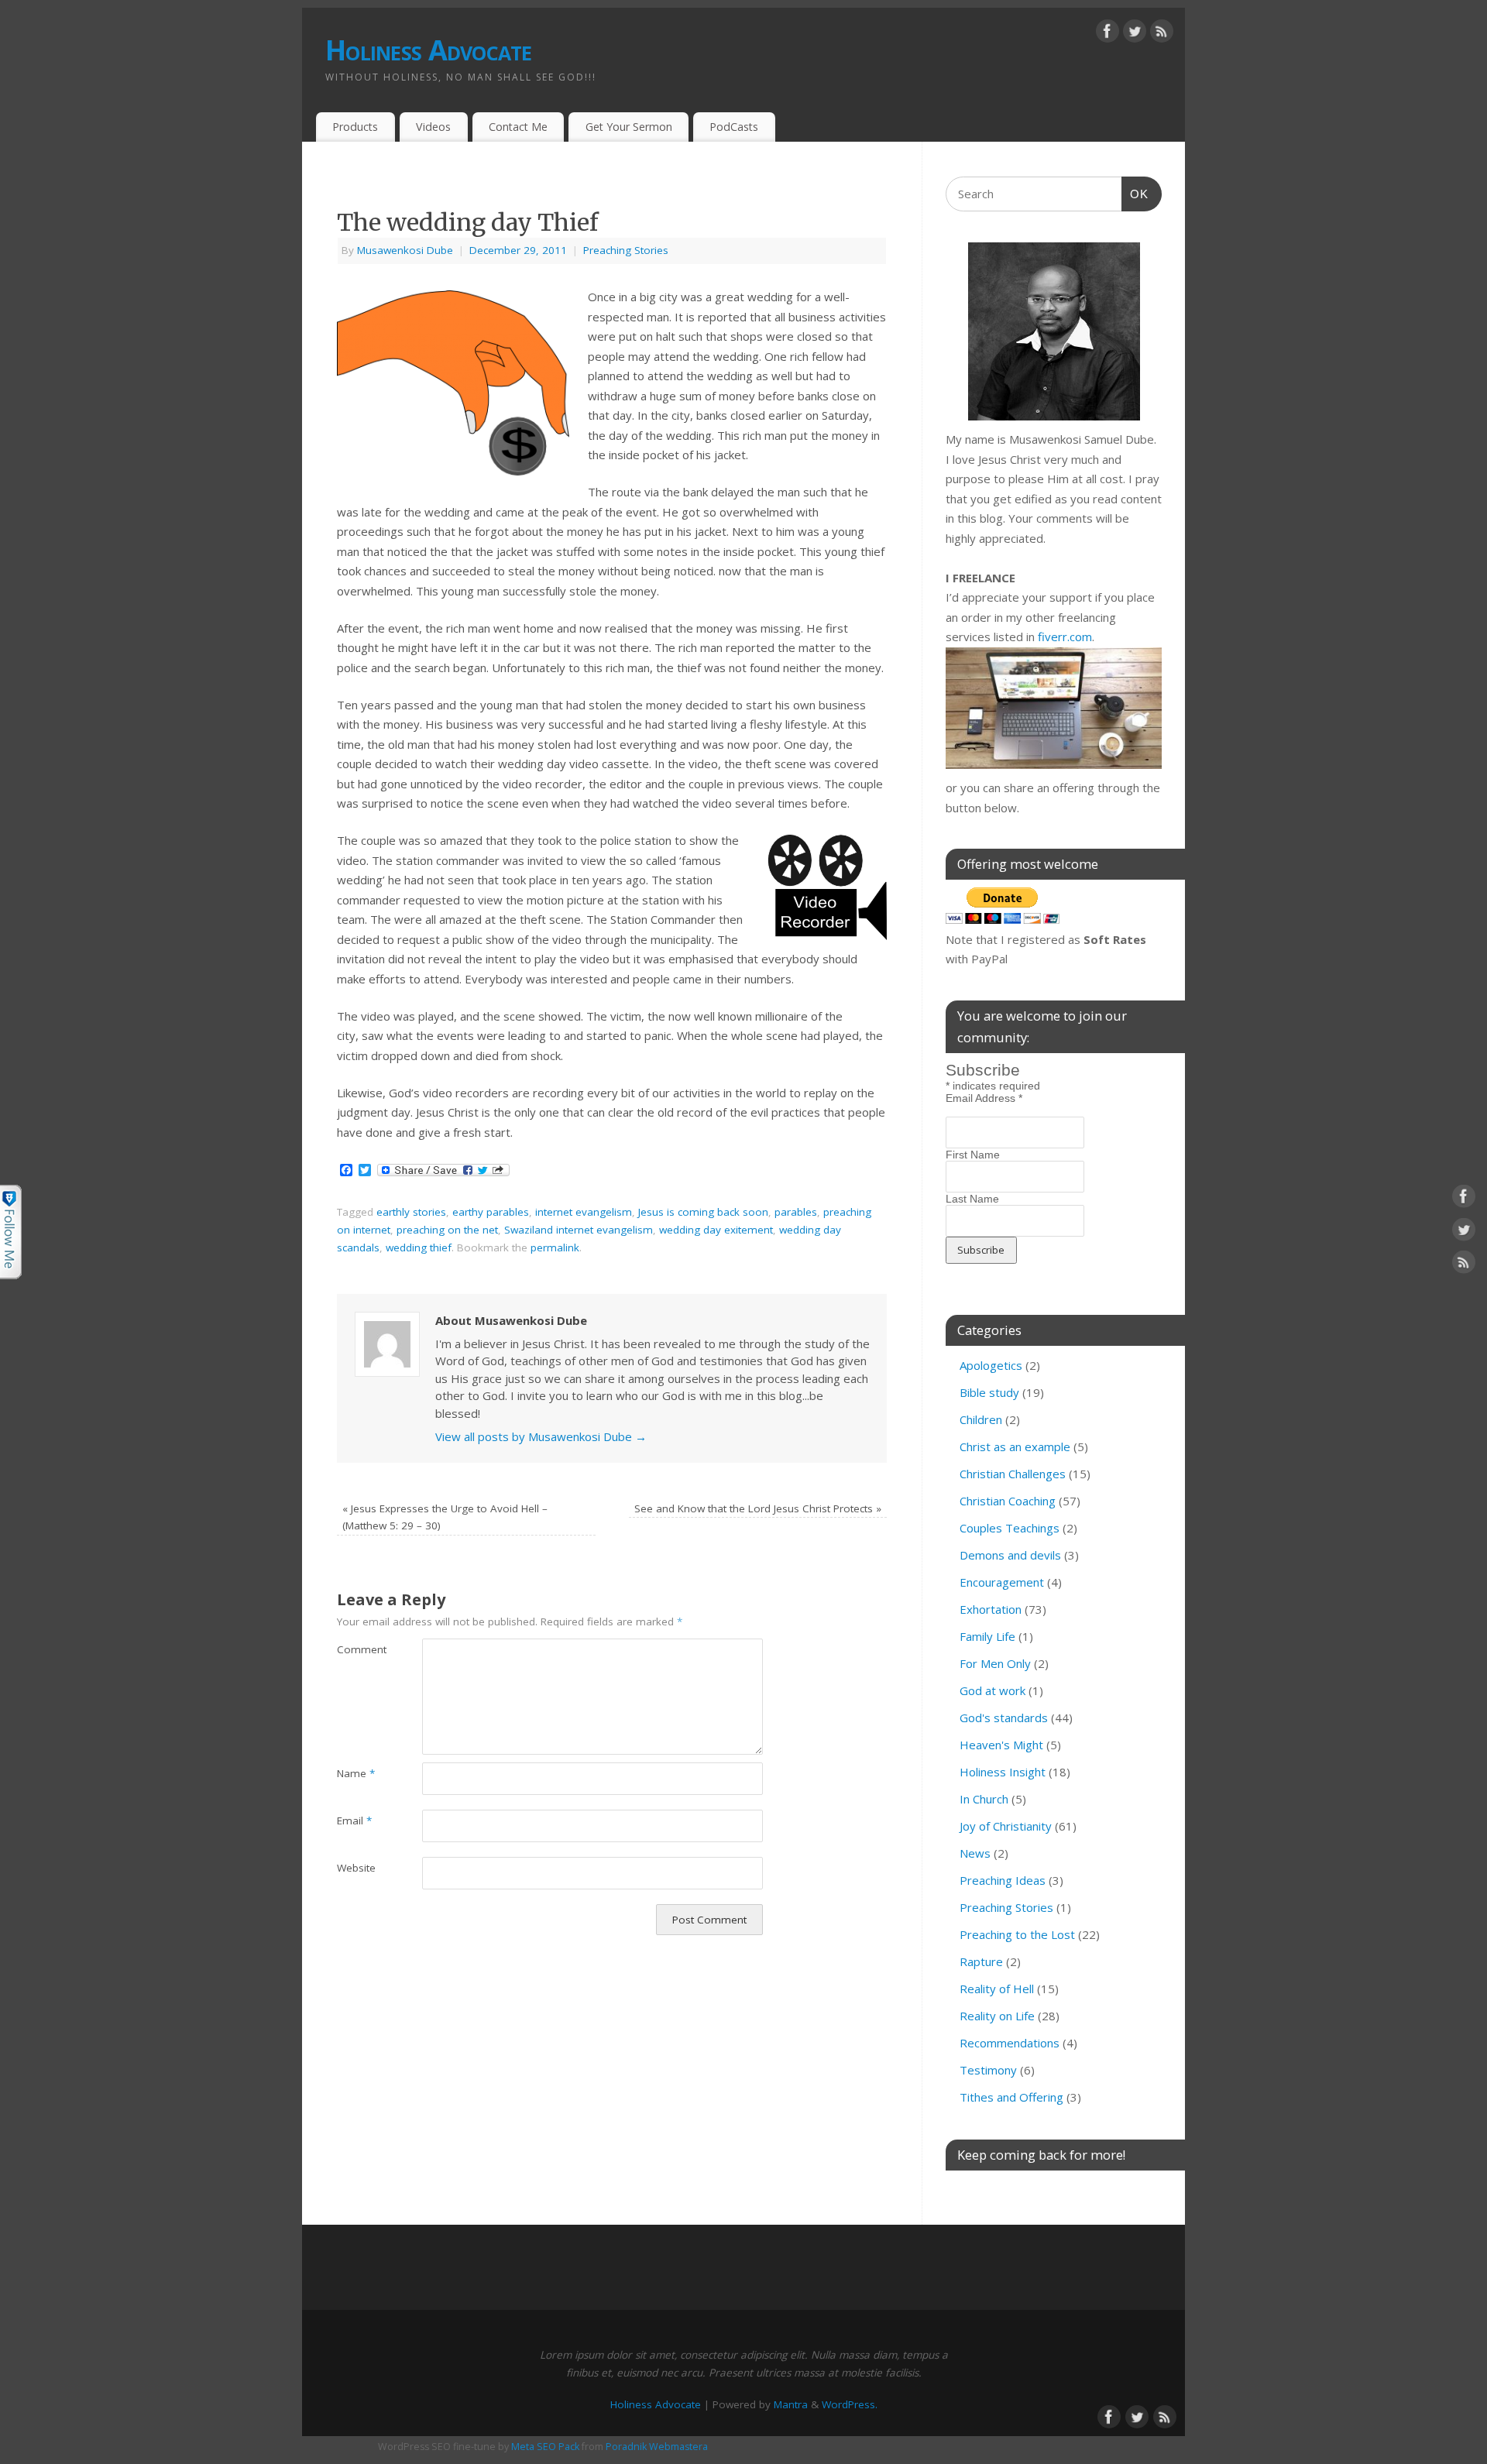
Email (354, 1821)
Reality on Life (997, 2016)
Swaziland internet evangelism (579, 1230)
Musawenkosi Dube (405, 250)
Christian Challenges (1013, 1474)
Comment (358, 1649)
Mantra (791, 2404)
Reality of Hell (997, 1989)
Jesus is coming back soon (703, 1212)
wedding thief (419, 1247)
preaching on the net (447, 1230)
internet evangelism (584, 1212)
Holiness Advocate (429, 50)
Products (355, 127)
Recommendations (1010, 2043)
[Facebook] (1108, 34)
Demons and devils (1010, 1555)
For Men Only (995, 1663)
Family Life (987, 1636)
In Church (984, 1799)
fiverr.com (1065, 637)
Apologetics (991, 1365)
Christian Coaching (1008, 1501)
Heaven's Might (1001, 1745)
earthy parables (491, 1212)
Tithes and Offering (1011, 2097)
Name (356, 1773)
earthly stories (411, 1212)
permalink (555, 1247)
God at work (992, 1690)
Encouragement (1002, 1582)
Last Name (972, 1199)
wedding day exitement (716, 1230)
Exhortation (991, 1609)
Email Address (984, 1098)
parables (796, 1212)
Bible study (989, 1392)
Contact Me (518, 127)
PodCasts (734, 127)
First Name (973, 1155)
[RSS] (1162, 34)
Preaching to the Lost (1017, 1934)
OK (1135, 194)
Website (356, 1868)
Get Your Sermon (629, 127)
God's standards (1004, 1718)
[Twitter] (1135, 34)
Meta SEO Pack (545, 2447)
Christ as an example (1015, 1446)
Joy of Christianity (1006, 1826)
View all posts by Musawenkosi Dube (541, 1436)
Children (981, 1419)
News (975, 1853)
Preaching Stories (626, 250)
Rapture (981, 1961)
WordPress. (850, 2404)
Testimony (988, 2070)
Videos (433, 127)
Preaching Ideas (1003, 1880)
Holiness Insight (1003, 1772)
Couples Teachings (1010, 1528)
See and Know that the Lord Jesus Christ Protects (758, 1508)
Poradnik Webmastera (657, 2447)
